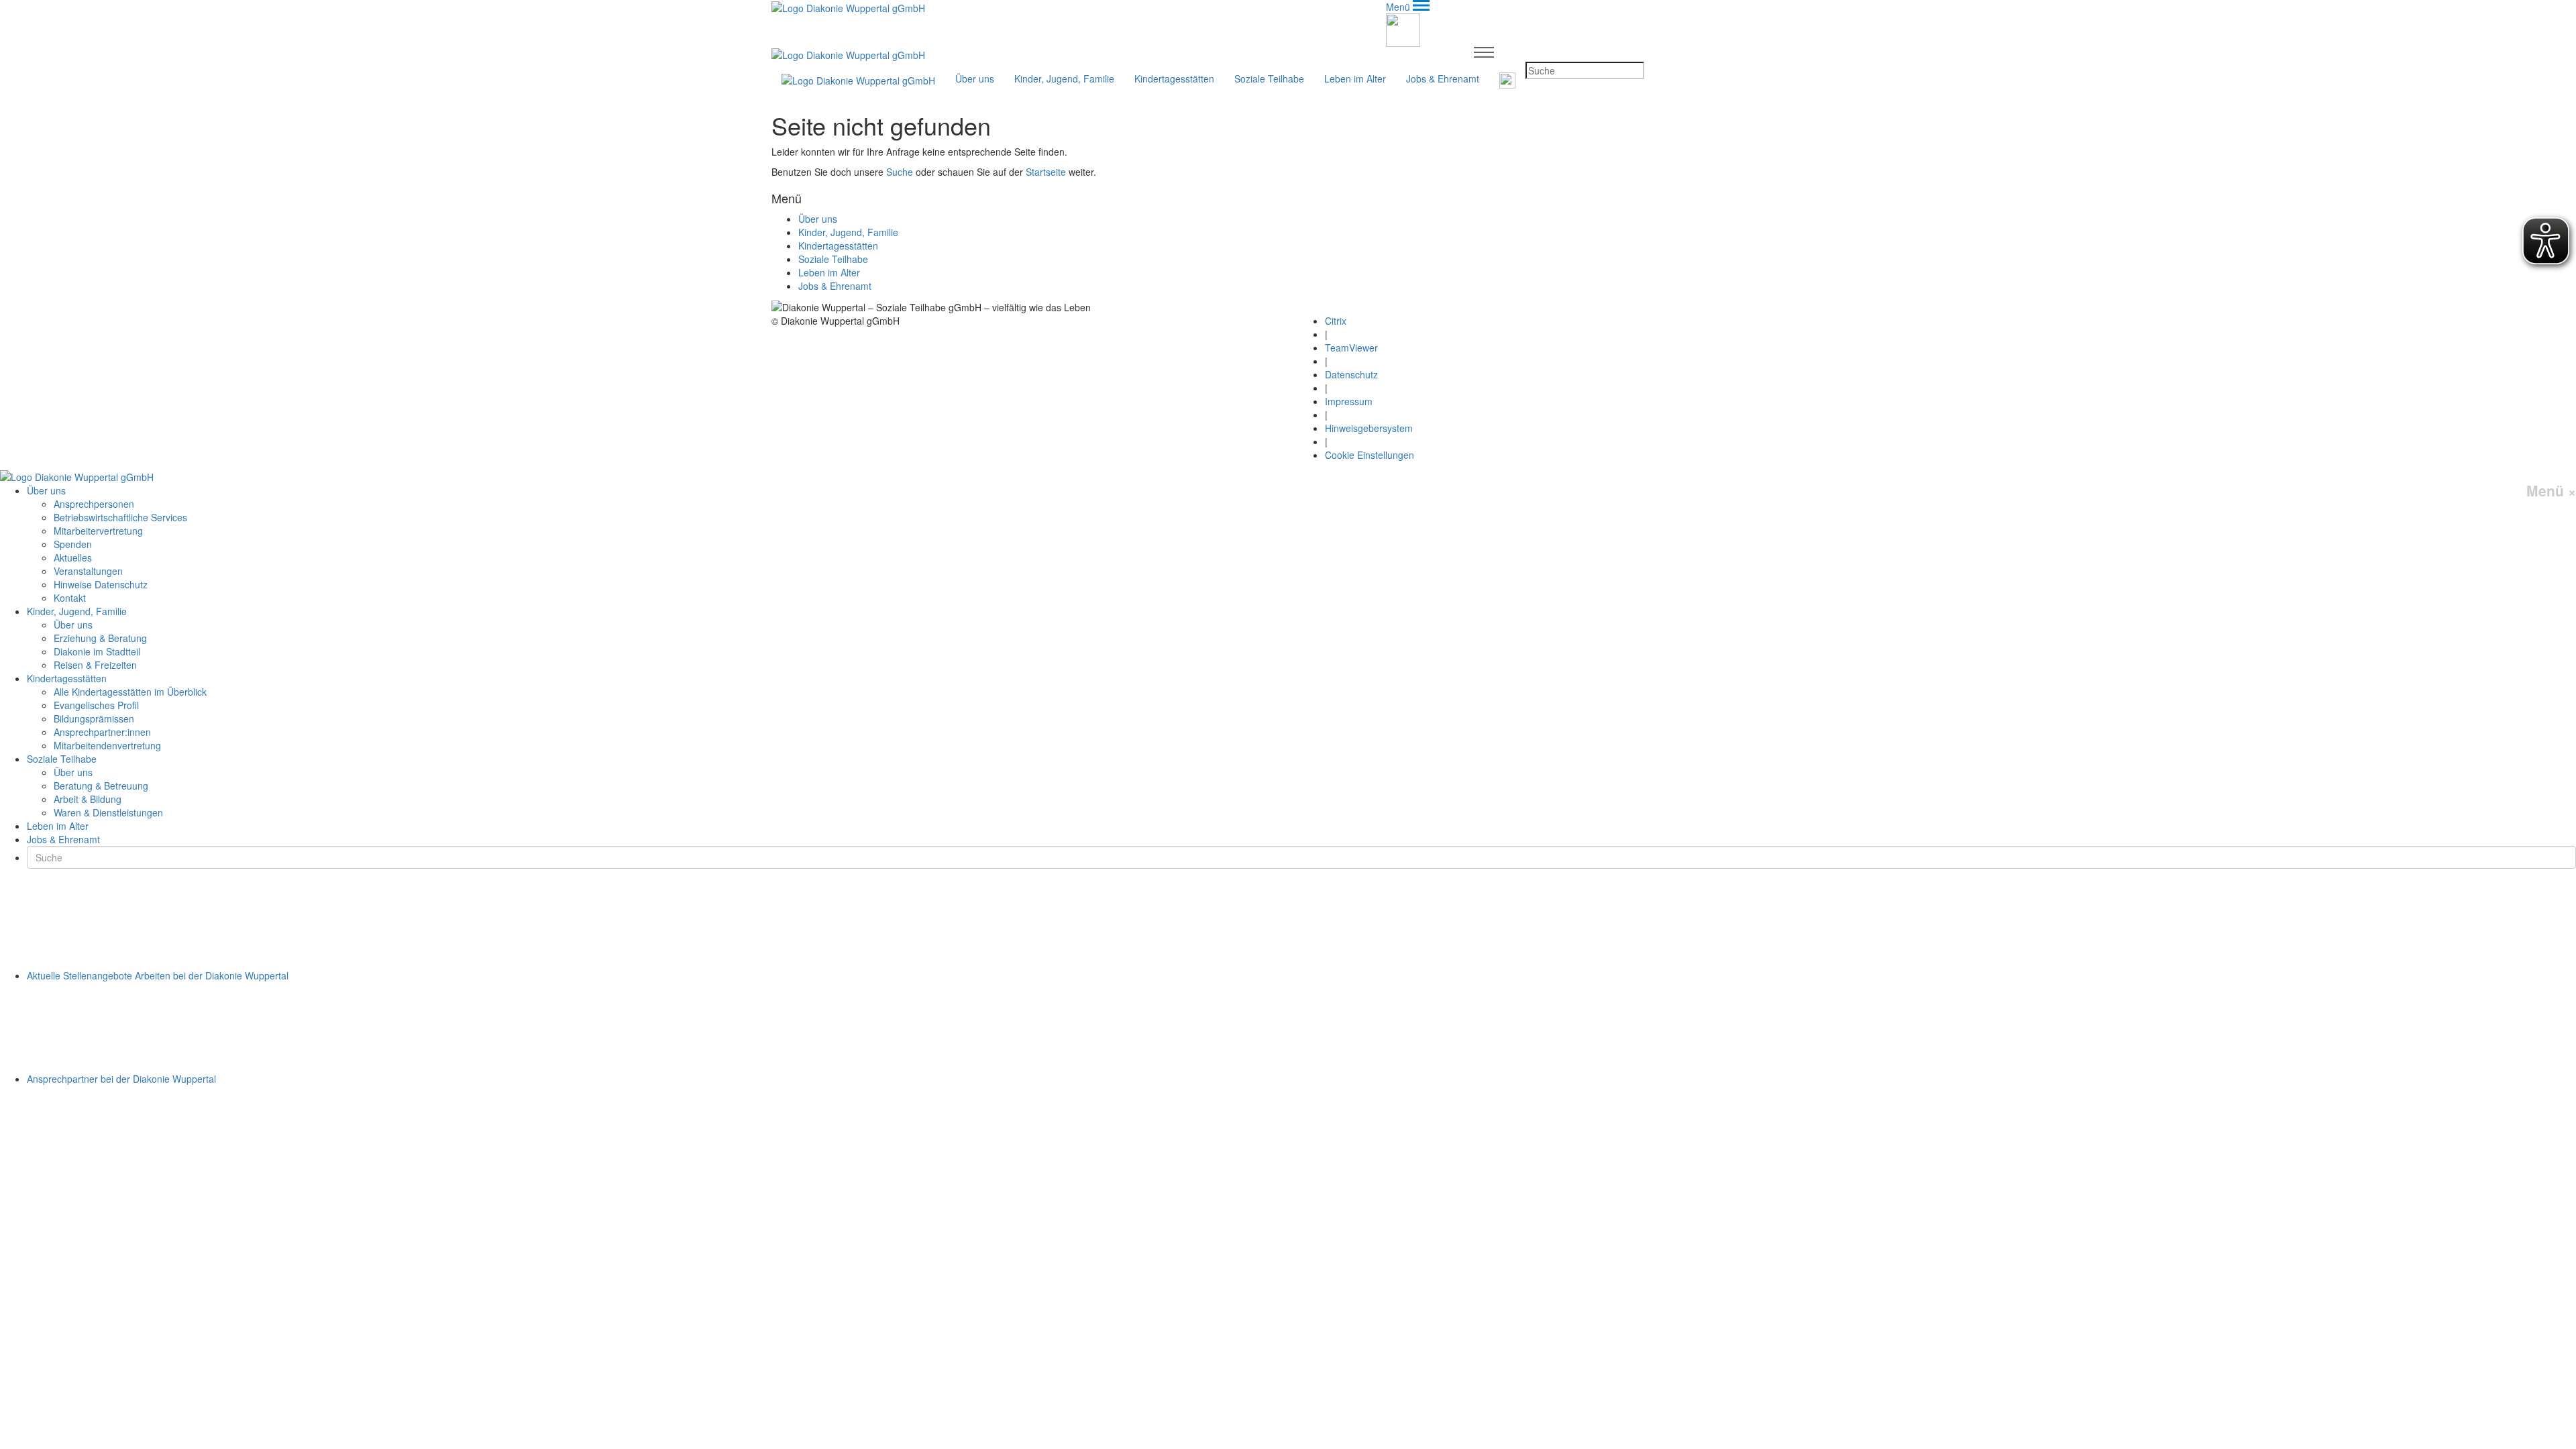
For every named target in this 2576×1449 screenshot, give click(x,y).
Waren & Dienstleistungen (108, 812)
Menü (2551, 491)
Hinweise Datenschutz (101, 584)
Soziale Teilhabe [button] (1269, 78)
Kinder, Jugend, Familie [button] (1064, 78)
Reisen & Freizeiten (95, 665)
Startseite (1046, 172)
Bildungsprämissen (94, 718)
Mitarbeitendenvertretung (107, 745)
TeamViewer (1351, 347)
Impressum (1349, 401)
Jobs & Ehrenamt (1443, 78)
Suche (900, 172)
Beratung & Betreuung (101, 786)
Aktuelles (73, 557)
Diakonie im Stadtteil (97, 651)
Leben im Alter (1355, 78)
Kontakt (70, 598)
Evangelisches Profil (96, 705)
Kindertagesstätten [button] (1174, 78)
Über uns (818, 219)
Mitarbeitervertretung (98, 531)
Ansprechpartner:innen (102, 732)
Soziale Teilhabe (833, 259)
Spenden (73, 544)
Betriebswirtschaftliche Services (120, 517)
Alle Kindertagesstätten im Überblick (130, 692)
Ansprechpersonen (94, 504)
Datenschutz (1351, 374)
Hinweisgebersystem (1369, 428)
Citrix (1336, 321)
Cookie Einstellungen (1370, 455)
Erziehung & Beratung (100, 638)
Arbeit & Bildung (88, 799)
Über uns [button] (975, 78)
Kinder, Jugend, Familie (848, 232)
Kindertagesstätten (838, 246)
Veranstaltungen (88, 571)
